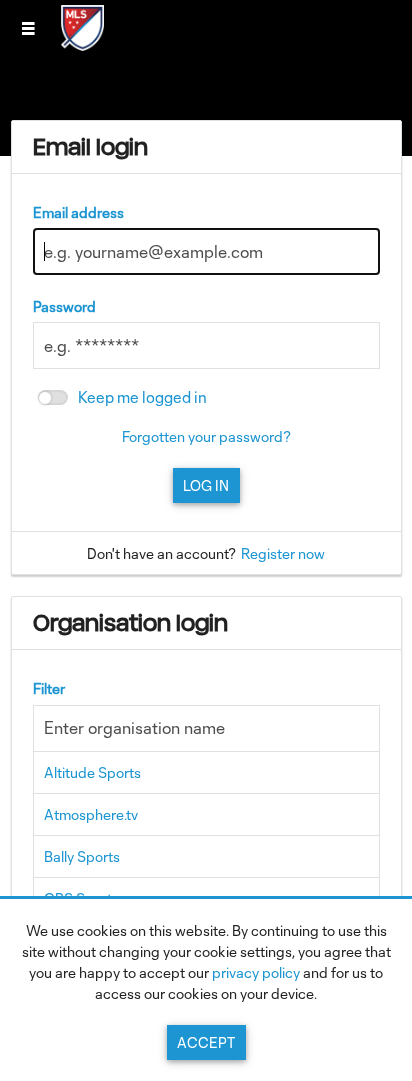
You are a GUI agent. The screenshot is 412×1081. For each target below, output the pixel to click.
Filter (49, 688)
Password (64, 306)
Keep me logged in (142, 397)
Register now (283, 553)
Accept (206, 1042)
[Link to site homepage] (82, 44)
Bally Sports (82, 856)
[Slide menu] (28, 28)
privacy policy (256, 972)
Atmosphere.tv (91, 814)
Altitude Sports (92, 772)
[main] (206, 565)
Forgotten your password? (206, 436)
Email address (78, 212)
